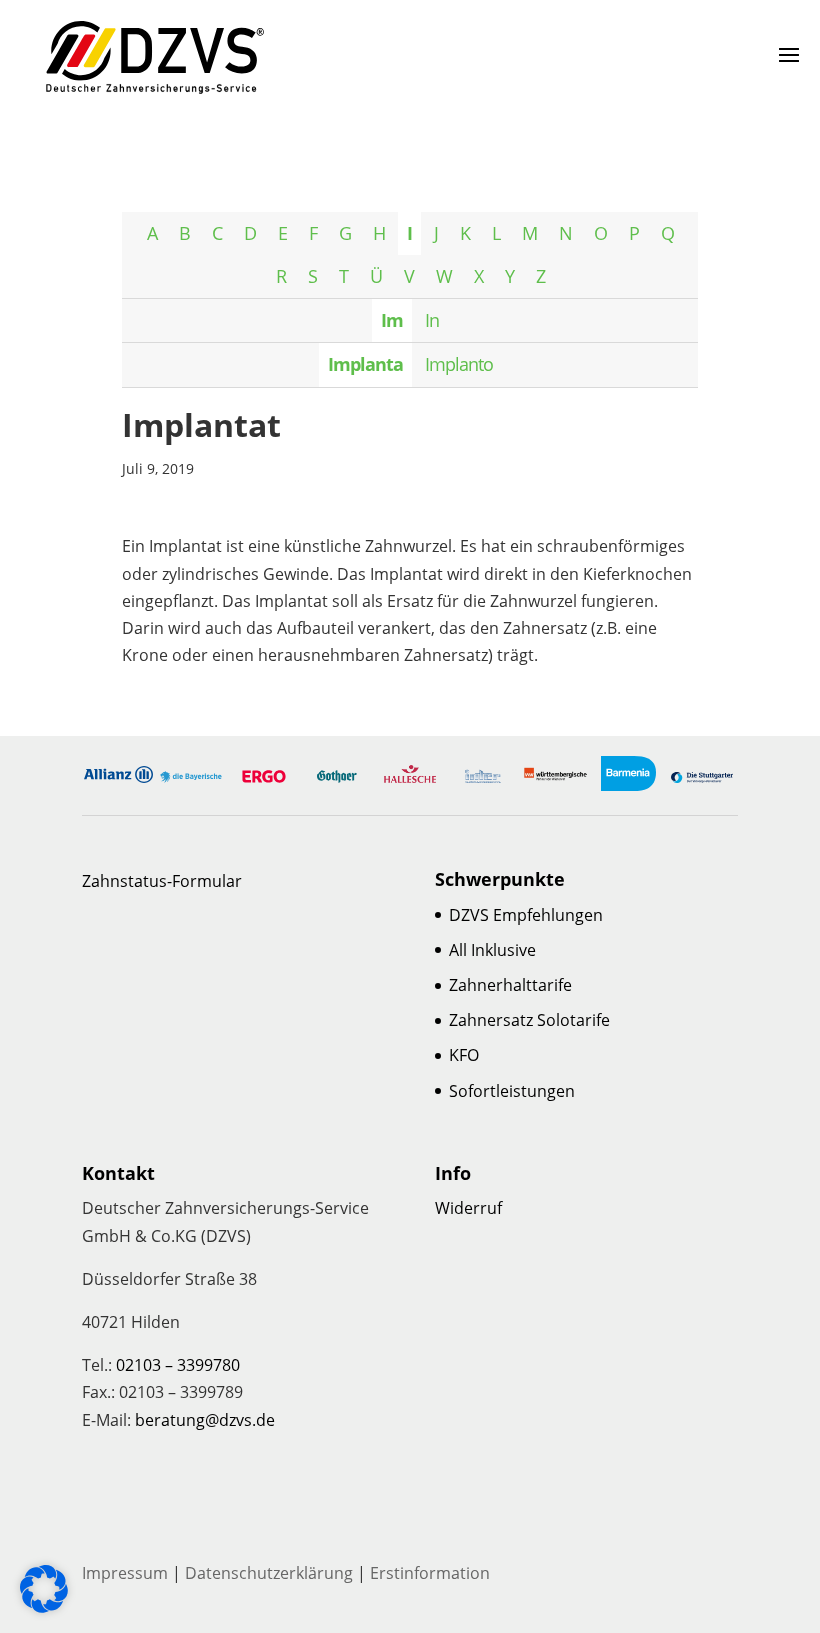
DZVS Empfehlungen (526, 915)
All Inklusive (492, 950)
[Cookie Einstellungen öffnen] (44, 1607)
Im (392, 320)
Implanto (459, 364)
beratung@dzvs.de (205, 1420)
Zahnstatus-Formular (162, 881)
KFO (464, 1055)
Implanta (365, 364)
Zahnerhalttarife (510, 985)
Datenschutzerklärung (269, 1573)
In (432, 320)
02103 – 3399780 (178, 1365)
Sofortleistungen (512, 1091)
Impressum (125, 1573)
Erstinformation (430, 1573)
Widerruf (468, 1208)
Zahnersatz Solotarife (529, 1020)
